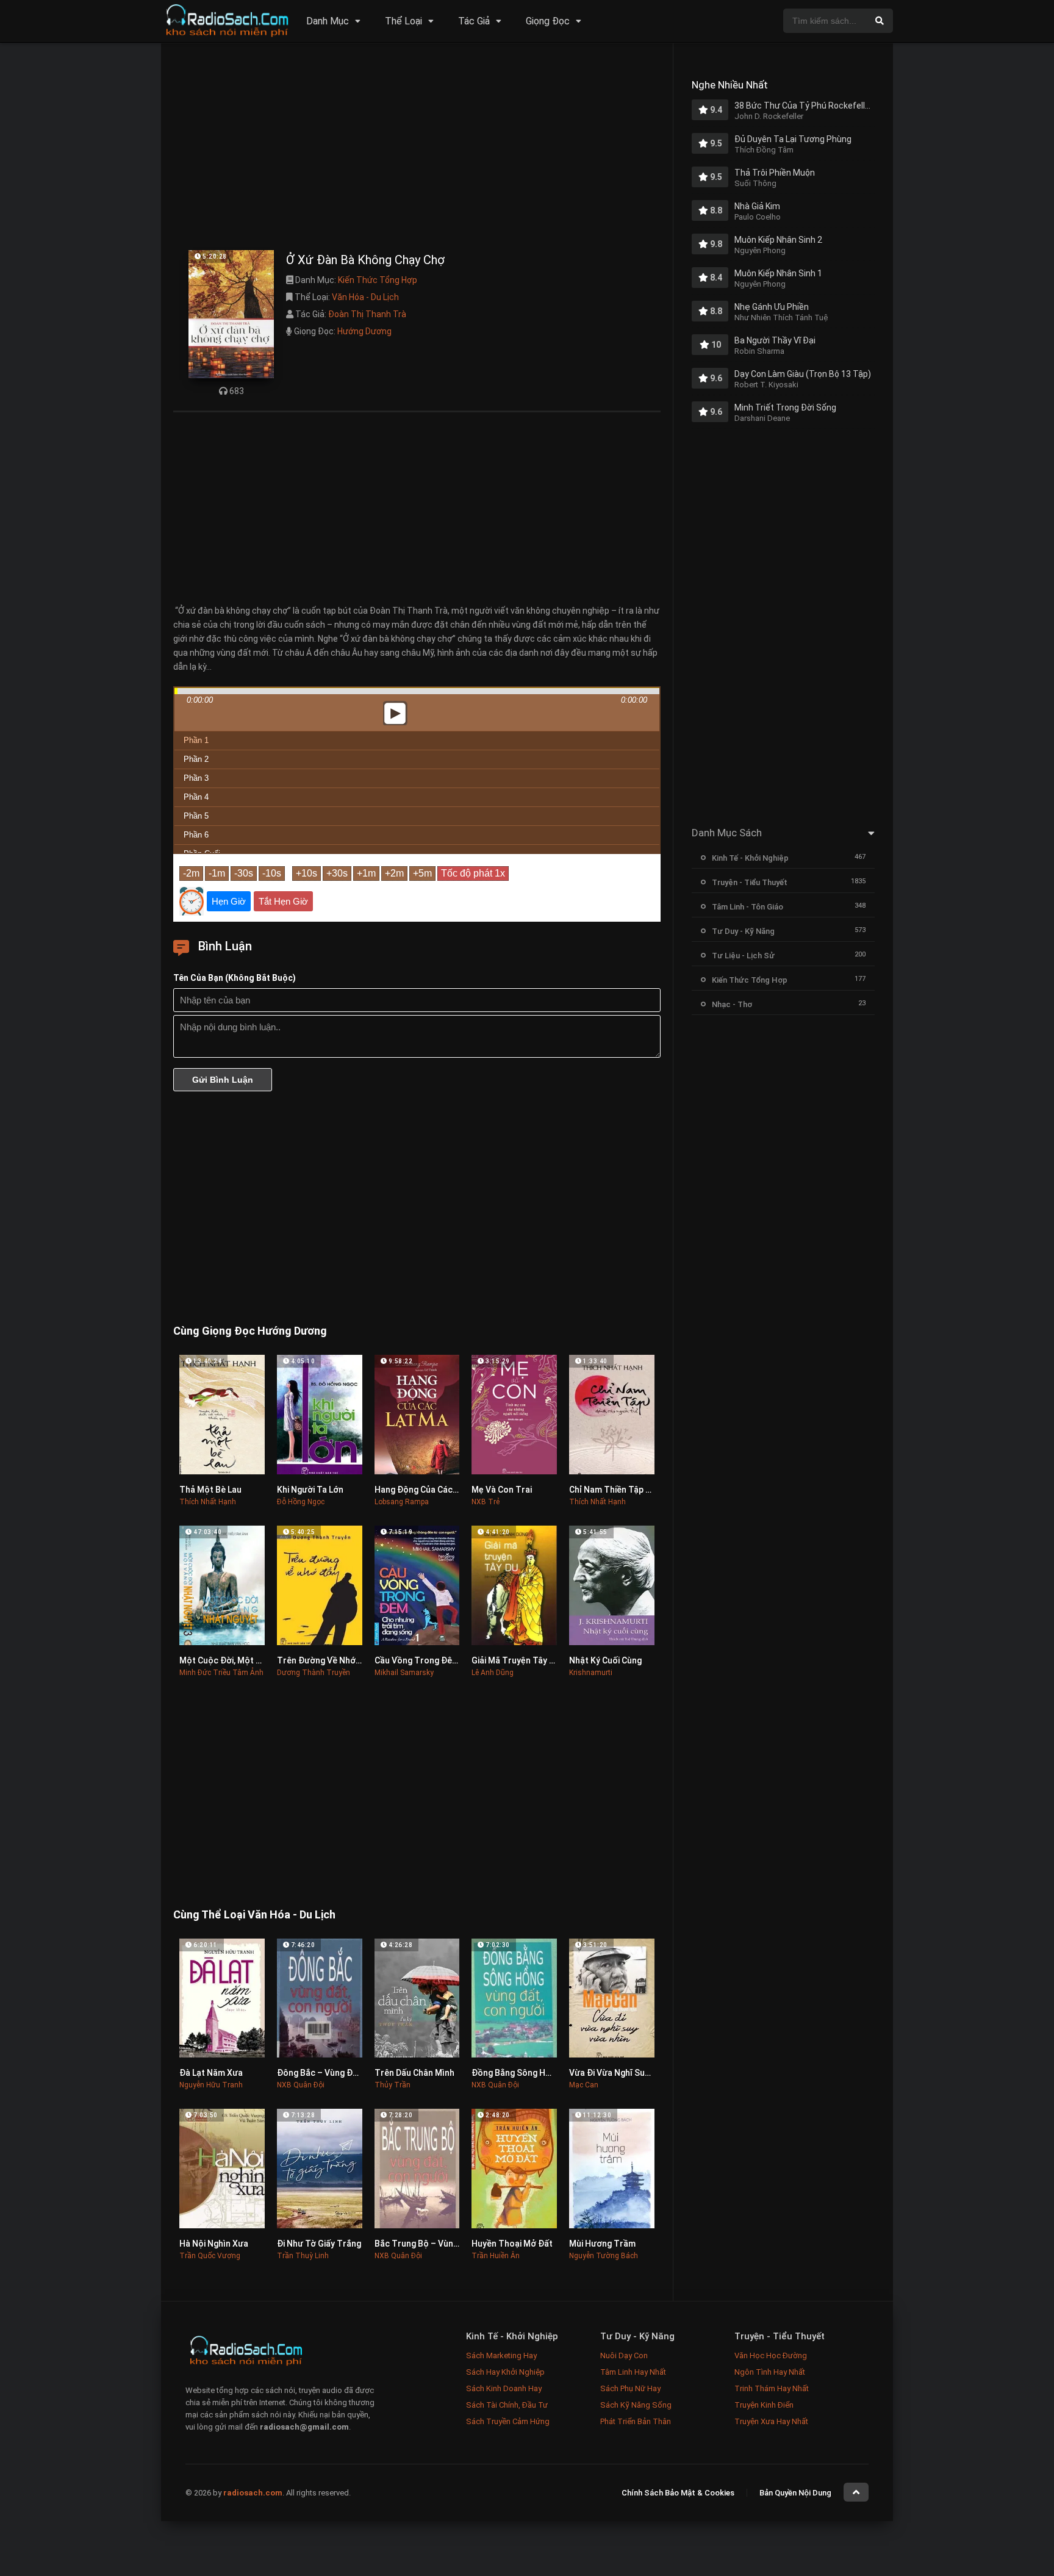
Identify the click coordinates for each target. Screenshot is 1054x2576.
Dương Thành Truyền (314, 1673)
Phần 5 (196, 816)
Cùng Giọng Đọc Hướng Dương (250, 1331)
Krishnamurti (591, 1673)
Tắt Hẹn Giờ (283, 901)
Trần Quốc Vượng (210, 2256)
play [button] (417, 605)
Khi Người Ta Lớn (310, 1490)
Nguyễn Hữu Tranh (211, 2085)
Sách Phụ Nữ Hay (630, 2388)
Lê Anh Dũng (493, 1673)
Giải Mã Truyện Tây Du (515, 1660)
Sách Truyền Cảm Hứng (508, 2421)
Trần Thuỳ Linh (303, 2256)
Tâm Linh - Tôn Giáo (747, 907)
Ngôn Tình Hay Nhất (770, 2372)
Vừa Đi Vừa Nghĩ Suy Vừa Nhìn (628, 2073)
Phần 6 (196, 835)
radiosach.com (253, 2493)
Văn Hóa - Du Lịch (365, 297)
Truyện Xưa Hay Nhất (771, 2421)
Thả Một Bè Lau (210, 1490)
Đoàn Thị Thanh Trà (367, 314)
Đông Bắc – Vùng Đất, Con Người (342, 2073)
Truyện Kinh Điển (764, 2405)
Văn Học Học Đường (771, 2355)
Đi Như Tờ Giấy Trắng (319, 2244)
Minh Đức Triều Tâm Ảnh (221, 1673)
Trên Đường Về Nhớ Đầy (325, 1660)
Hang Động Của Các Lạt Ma (428, 1490)
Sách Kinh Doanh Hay (504, 2388)
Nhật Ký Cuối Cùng (605, 1660)
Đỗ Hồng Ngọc (301, 1502)
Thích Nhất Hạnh (208, 1502)
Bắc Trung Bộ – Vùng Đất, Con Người (447, 2244)
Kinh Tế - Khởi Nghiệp (750, 858)
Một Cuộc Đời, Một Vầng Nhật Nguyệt (253, 1660)
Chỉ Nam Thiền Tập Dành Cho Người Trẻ (647, 1490)
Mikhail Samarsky (404, 1673)
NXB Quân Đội (301, 2085)
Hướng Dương (364, 331)
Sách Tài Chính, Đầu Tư (507, 2405)
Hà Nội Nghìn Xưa (214, 2244)
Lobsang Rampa (402, 1502)
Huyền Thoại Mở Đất (512, 2244)
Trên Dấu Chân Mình (414, 2073)
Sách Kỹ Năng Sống (636, 2405)
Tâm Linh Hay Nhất (633, 2372)
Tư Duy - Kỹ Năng (743, 931)
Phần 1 (196, 740)
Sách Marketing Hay (501, 2355)
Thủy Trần (393, 2085)
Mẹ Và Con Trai (502, 1490)
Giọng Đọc (548, 21)
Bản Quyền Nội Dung (795, 2493)
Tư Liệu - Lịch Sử (743, 956)
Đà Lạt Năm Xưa (211, 2073)
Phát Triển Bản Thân (636, 2421)
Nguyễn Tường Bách (604, 2256)
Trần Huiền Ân (496, 2256)
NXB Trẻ (486, 1502)
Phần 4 (196, 797)
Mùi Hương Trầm (602, 2244)
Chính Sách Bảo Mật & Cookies (678, 2493)
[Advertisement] (417, 149)
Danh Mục (328, 21)
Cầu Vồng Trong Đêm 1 (420, 1660)
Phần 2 (196, 759)
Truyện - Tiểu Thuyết (750, 882)
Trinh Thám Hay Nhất (772, 2388)
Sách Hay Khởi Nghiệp (505, 2372)
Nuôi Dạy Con (624, 2355)
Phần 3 (196, 778)
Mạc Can (584, 2085)
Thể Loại (403, 21)
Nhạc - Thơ (732, 1004)
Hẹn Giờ (229, 901)
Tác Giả (474, 21)
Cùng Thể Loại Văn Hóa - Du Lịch (254, 1914)
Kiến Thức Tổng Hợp (378, 280)
